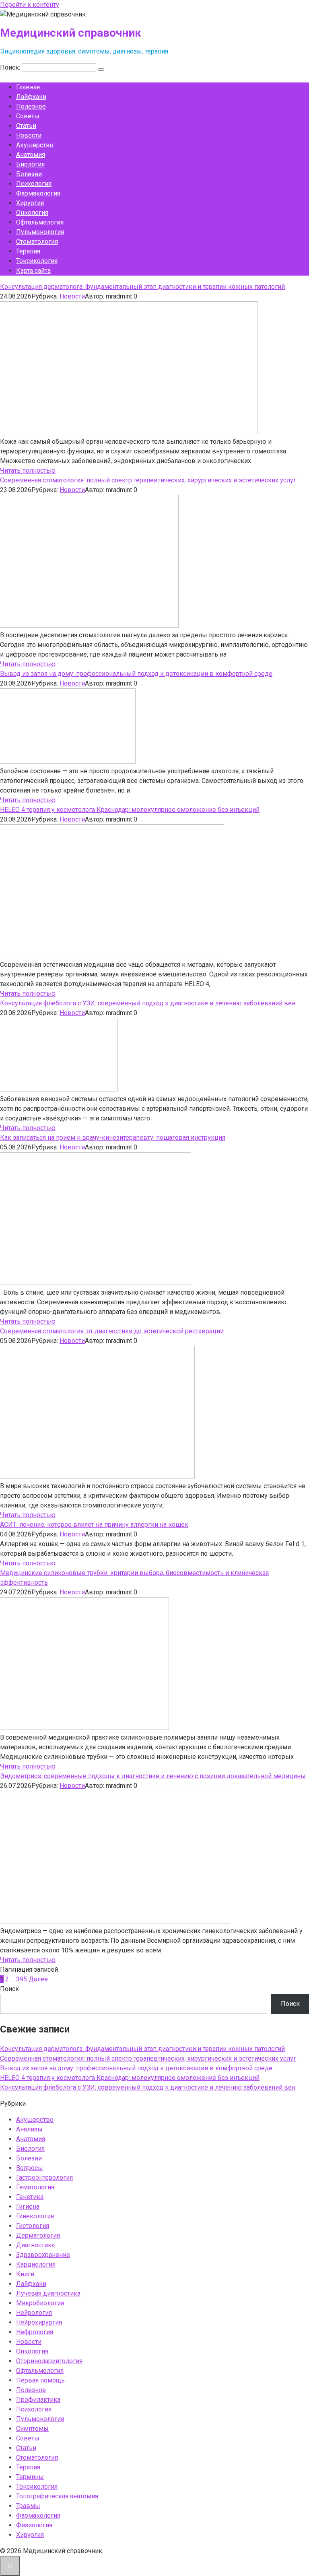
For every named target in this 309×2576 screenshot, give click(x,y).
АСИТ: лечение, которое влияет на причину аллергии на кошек (94, 1525)
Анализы (29, 2129)
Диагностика (35, 2245)
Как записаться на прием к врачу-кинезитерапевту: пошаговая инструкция (113, 1138)
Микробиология (40, 2303)
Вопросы (30, 2168)
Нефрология (35, 2332)
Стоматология (37, 242)
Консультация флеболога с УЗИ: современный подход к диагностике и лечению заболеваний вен (148, 1003)
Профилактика (38, 2400)
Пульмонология (40, 232)
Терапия (28, 251)
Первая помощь (40, 2380)
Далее (38, 1979)
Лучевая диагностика (48, 2293)
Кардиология (36, 2264)
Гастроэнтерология (44, 2178)
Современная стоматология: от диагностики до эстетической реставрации (112, 1331)
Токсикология (37, 261)
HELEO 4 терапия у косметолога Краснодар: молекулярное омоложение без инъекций (130, 810)
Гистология (33, 2226)
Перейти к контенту (30, 5)
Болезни (29, 174)
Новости (29, 135)
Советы (28, 116)
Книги (25, 2274)
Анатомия (31, 155)
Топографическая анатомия (57, 2496)
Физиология (34, 2525)
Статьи (26, 126)
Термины (30, 2477)
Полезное (31, 106)
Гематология (35, 2187)
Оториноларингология (49, 2361)
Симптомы (32, 2429)
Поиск (9, 1989)
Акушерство (35, 145)
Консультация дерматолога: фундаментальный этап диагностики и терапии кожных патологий (142, 287)
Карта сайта (33, 271)
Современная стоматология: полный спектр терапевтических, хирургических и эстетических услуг (148, 480)
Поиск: (11, 67)
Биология (30, 164)
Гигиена (28, 2206)
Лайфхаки (31, 97)
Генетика (30, 2197)
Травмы (28, 2506)
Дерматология (38, 2235)
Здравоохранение (43, 2255)
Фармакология (38, 193)
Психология (34, 184)
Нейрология (34, 2313)
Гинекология (35, 2216)
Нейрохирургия (39, 2322)
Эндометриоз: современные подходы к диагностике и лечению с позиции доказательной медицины (153, 1776)
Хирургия (30, 203)
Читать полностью (28, 471)
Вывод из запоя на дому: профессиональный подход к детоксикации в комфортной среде (136, 674)
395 (22, 1979)
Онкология (32, 213)
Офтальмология (40, 222)
